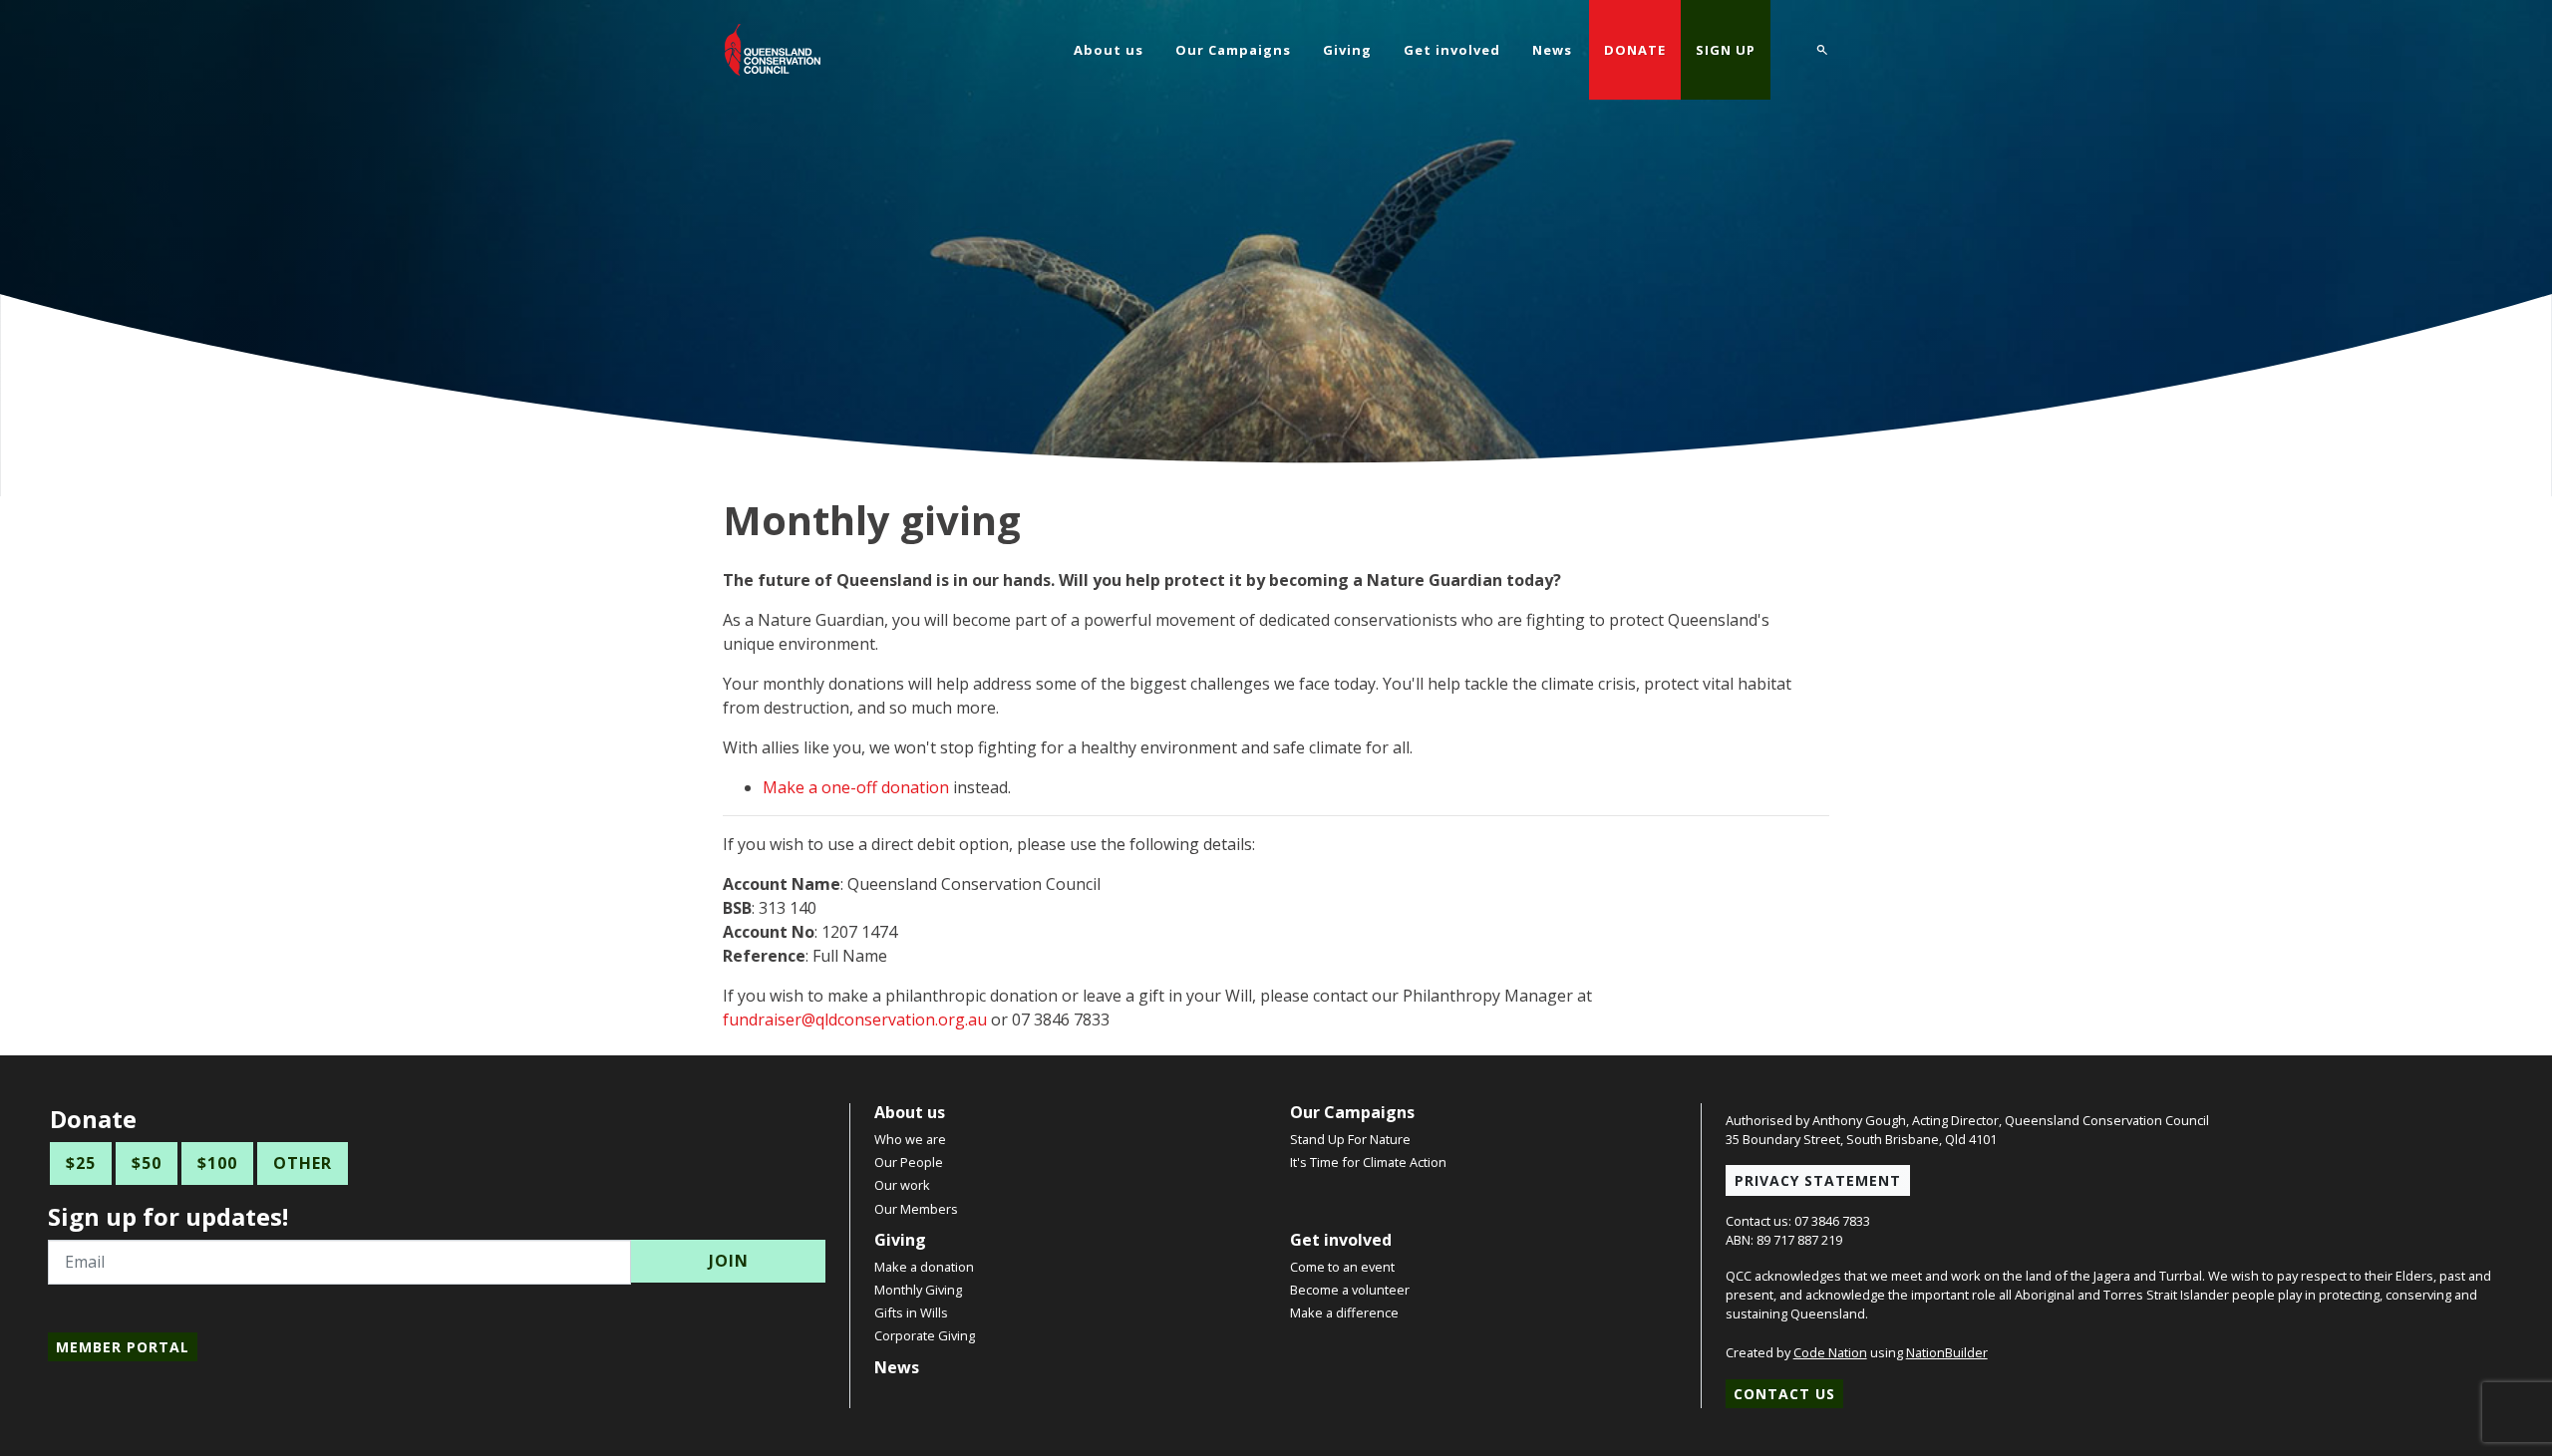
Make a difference (1344, 1312)
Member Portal (123, 1347)
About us (910, 1112)
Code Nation (1830, 1352)
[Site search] (1822, 47)
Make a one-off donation (856, 787)
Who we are (910, 1139)
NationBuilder (1947, 1352)
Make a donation (924, 1267)
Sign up (1726, 50)
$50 (147, 1163)
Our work (902, 1185)
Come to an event (1342, 1267)
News (897, 1367)
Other (303, 1163)
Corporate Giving (925, 1335)
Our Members (916, 1209)
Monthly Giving (918, 1290)
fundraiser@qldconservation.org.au (855, 1019)
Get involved (1341, 1240)
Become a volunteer (1350, 1290)
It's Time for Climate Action (1368, 1162)
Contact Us (1784, 1394)
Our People (909, 1162)
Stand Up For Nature (1350, 1139)
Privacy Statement (1818, 1180)
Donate (1635, 50)
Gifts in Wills (911, 1312)
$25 (81, 1163)
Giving (900, 1240)
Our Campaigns (1352, 1112)
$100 (217, 1163)
